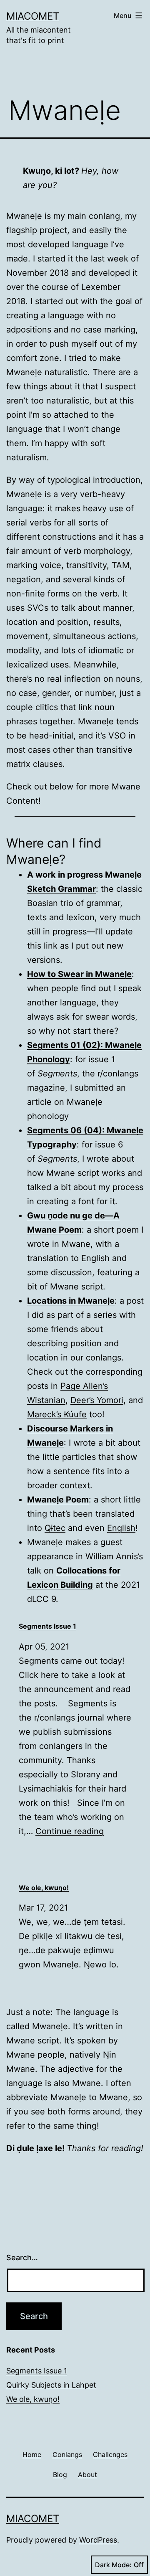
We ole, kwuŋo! (33, 2399)
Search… (22, 2257)
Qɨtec (55, 1528)
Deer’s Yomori (97, 1400)
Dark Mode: (113, 2565)
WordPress (98, 2540)
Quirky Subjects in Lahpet (51, 2385)
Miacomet (33, 16)
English (121, 1528)
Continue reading (70, 1831)
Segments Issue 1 (37, 2371)
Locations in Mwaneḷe (71, 1301)
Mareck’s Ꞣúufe (57, 1414)
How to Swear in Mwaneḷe (79, 974)
